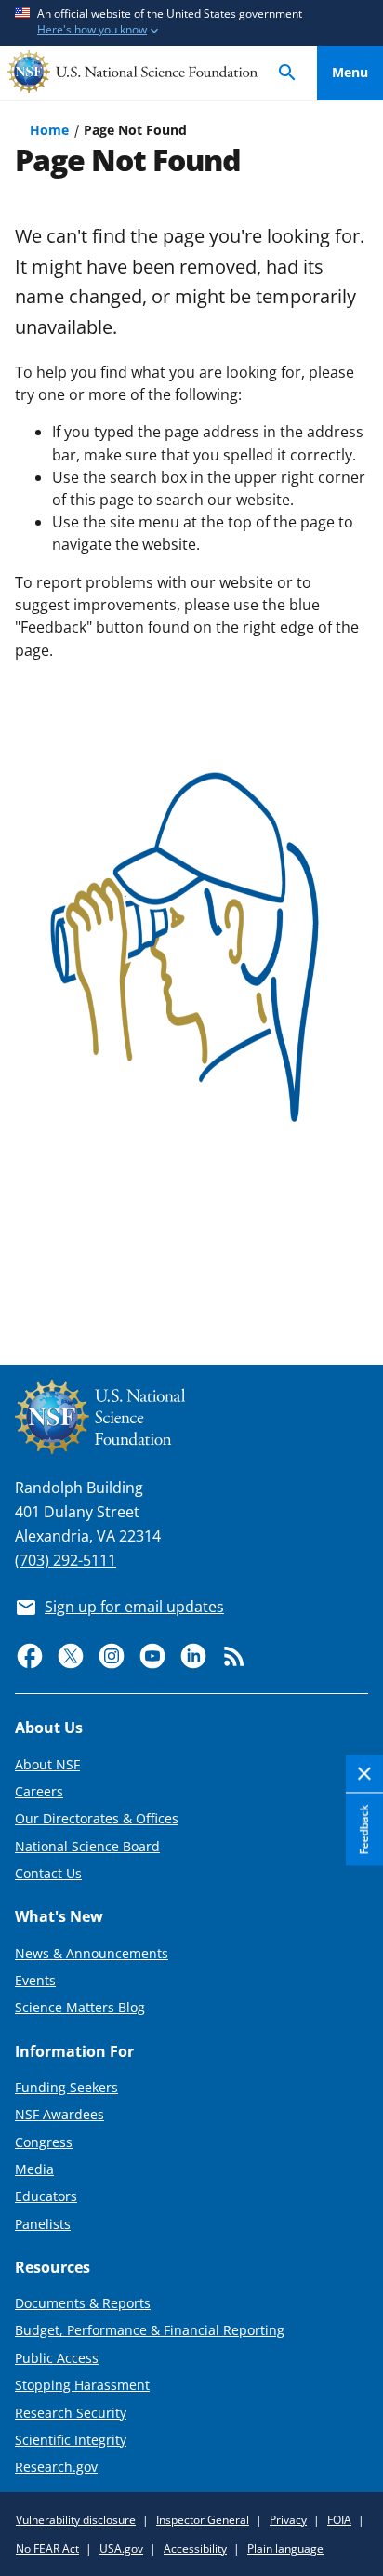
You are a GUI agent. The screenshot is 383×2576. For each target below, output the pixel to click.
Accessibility (195, 2549)
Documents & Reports (83, 2303)
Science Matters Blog (80, 2007)
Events (35, 1980)
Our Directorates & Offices (97, 1818)
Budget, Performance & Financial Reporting (150, 2330)
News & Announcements (92, 1953)
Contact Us (48, 1873)
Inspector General (203, 2520)
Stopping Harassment (82, 2385)
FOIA (339, 2520)
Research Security (71, 2413)
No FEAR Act (47, 2549)
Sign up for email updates (134, 1607)
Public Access (57, 2358)
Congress (44, 2142)
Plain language (285, 2549)
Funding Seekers (66, 2087)
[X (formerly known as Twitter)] (71, 1656)
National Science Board (87, 1846)
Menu (350, 72)
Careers (39, 1791)
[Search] (287, 73)
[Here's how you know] (191, 23)
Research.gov (56, 2467)
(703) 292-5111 (66, 1560)
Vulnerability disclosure (76, 2520)
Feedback (364, 1830)
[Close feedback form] (364, 1775)
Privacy (288, 2520)
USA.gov (121, 2549)
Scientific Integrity (71, 2440)
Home (49, 130)
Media (34, 2169)
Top (350, 1282)
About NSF (47, 1764)
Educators (46, 2196)
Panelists (43, 2224)
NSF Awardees (59, 2114)
